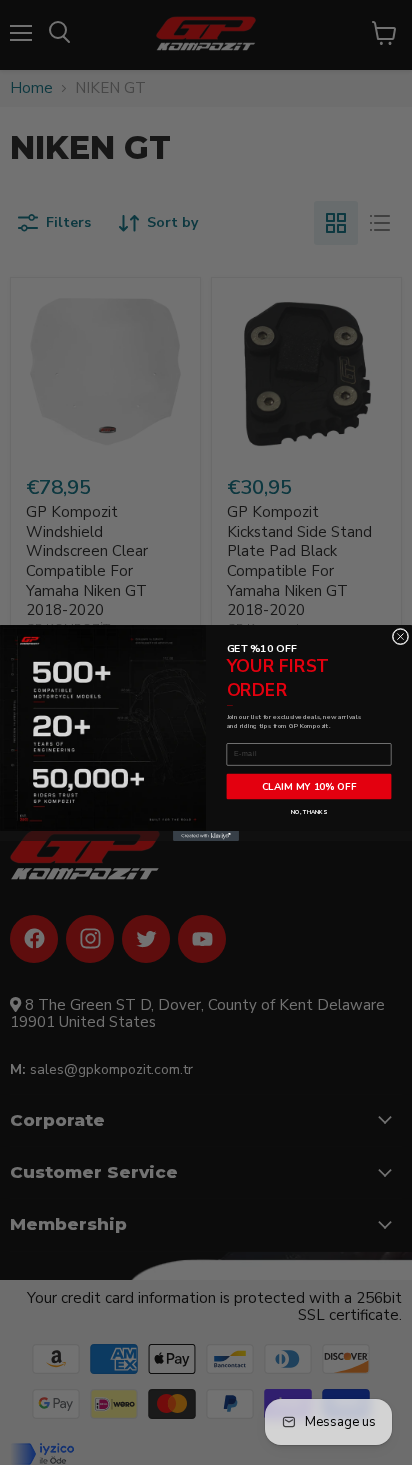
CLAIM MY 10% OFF (309, 785)
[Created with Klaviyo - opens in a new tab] (206, 836)
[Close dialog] (400, 636)
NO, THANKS (308, 811)
